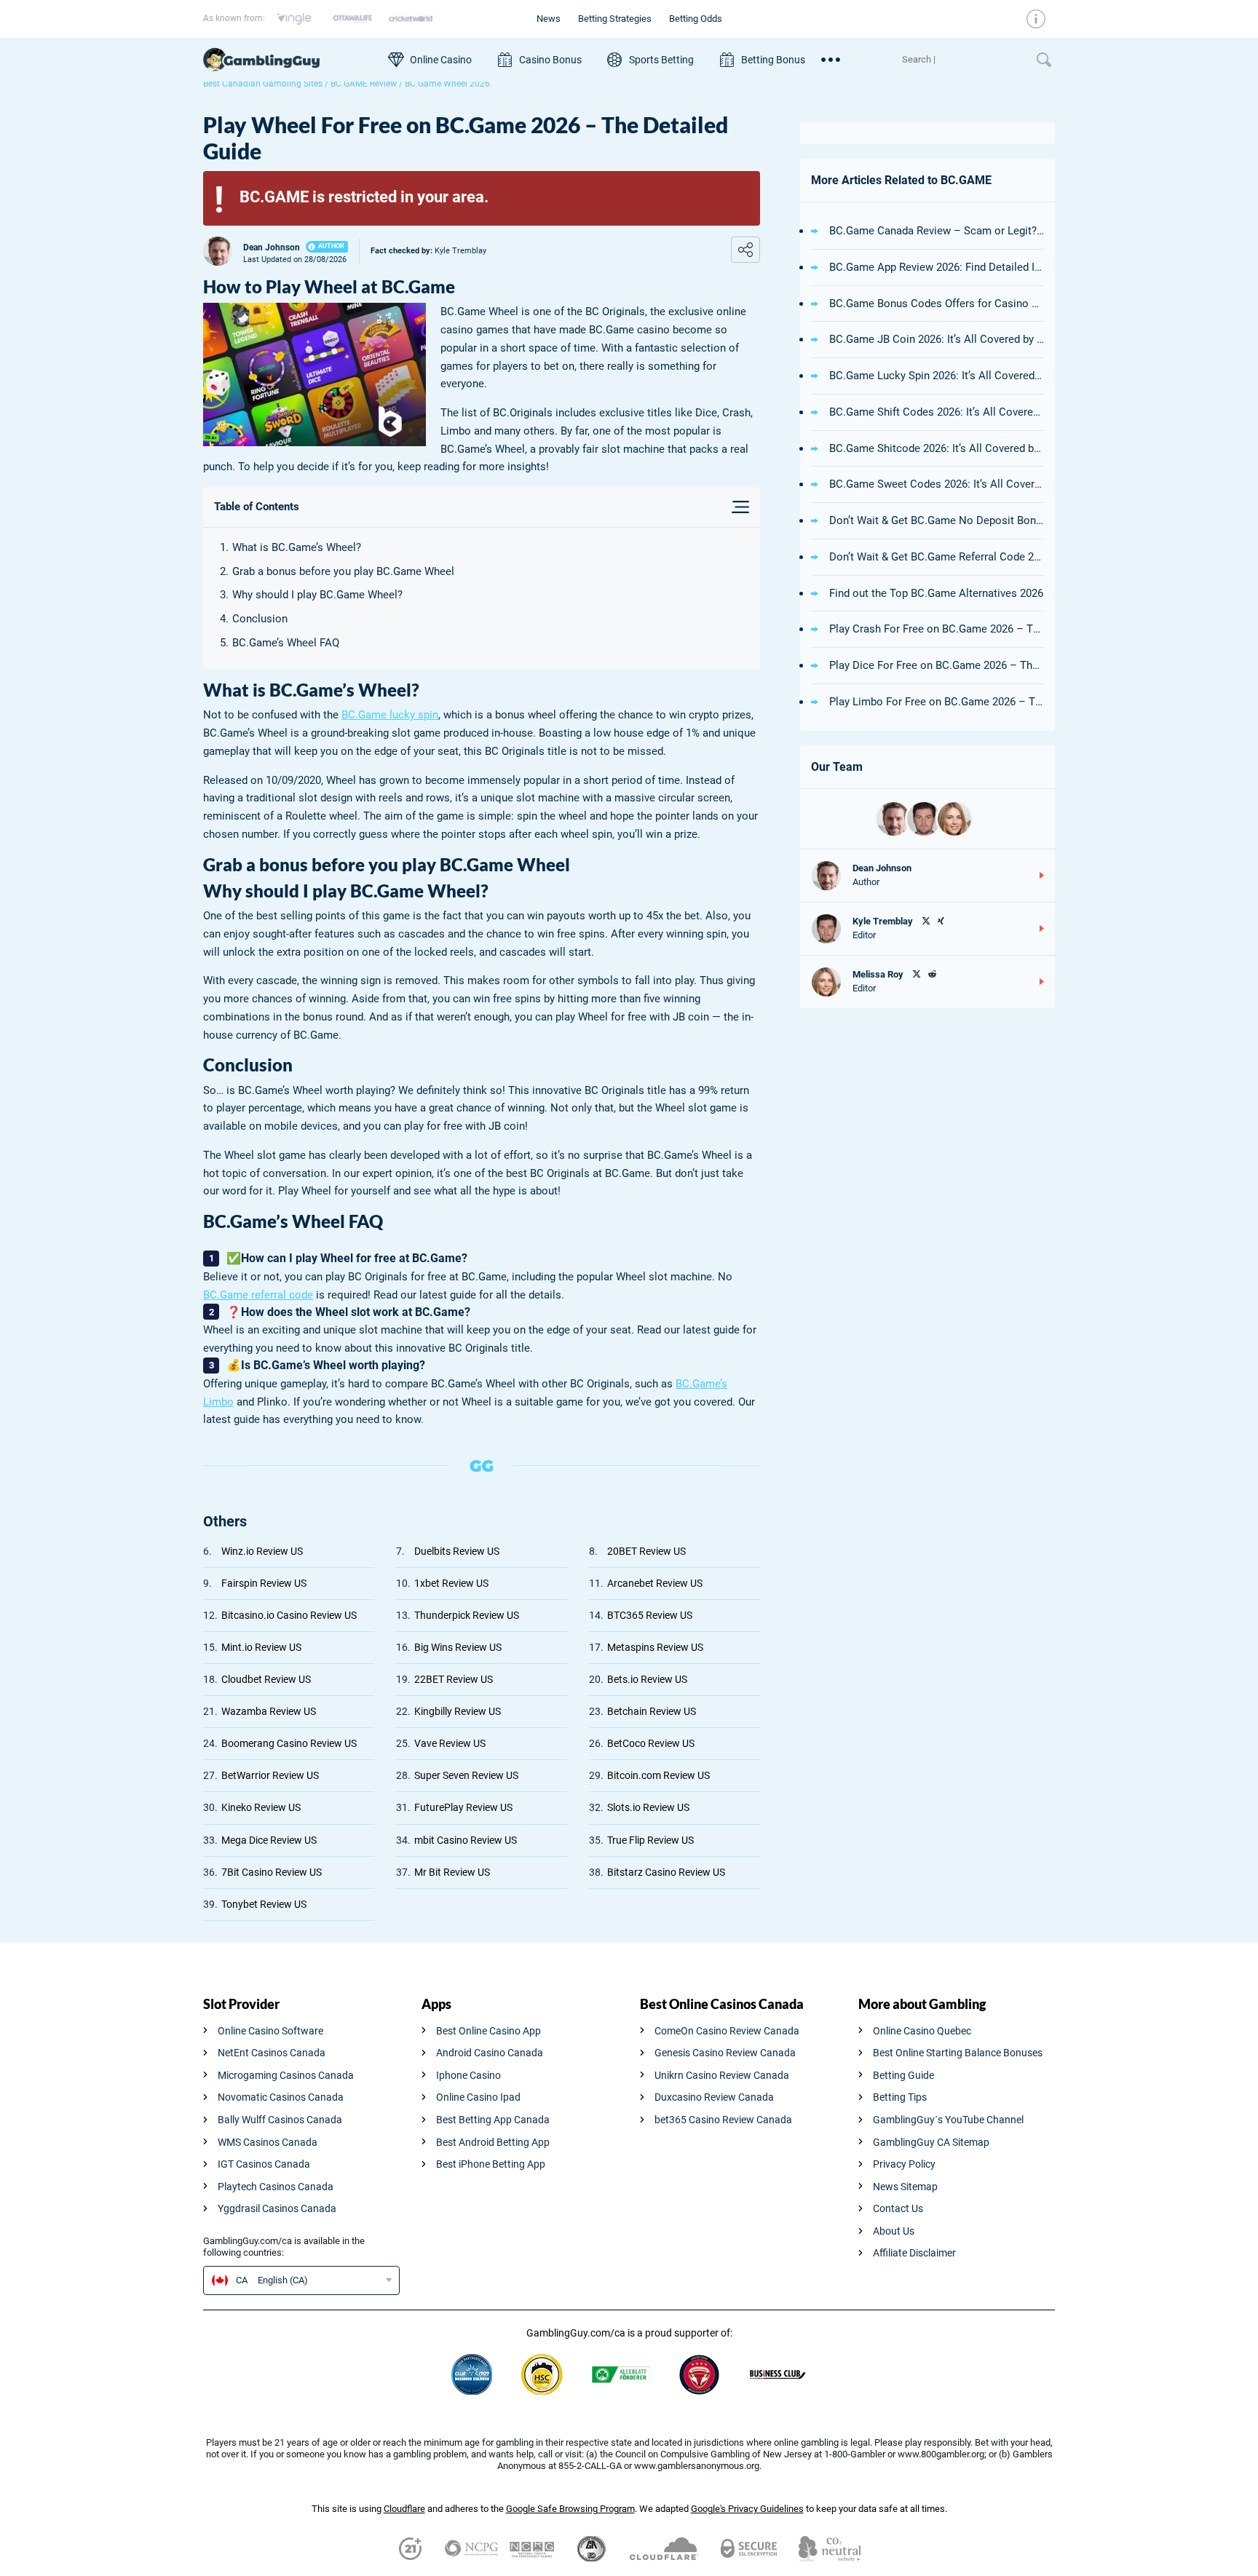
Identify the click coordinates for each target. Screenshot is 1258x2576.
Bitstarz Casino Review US (666, 1872)
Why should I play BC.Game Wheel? (317, 595)
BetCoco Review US (651, 1743)
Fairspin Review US (264, 1583)
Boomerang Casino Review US (289, 1743)
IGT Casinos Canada (264, 2164)
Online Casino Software (270, 2031)
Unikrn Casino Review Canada (722, 2075)
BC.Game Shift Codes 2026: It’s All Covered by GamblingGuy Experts (937, 412)
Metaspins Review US (655, 1647)
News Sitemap (905, 2187)
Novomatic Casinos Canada (281, 2097)
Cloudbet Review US (266, 1679)
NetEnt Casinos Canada (272, 2053)
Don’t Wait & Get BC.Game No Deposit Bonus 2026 (937, 520)
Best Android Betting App (493, 2142)
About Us (894, 2231)
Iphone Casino (468, 2075)
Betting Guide (903, 2075)
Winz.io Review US (262, 1551)
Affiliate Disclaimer (914, 2253)
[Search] (962, 60)
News (549, 19)
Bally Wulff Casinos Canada (280, 2120)
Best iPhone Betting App (491, 2164)
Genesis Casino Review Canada (725, 2053)
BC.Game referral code (258, 1295)
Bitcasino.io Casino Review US (289, 1615)
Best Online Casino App (488, 2031)
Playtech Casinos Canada (276, 2187)
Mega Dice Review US (269, 1840)
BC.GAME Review (364, 84)
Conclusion (260, 619)
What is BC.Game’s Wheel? (297, 547)
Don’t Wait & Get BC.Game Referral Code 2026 (937, 557)
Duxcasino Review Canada (714, 2097)
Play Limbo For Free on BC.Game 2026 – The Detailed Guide (937, 702)
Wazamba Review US (269, 1711)
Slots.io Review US (648, 1807)
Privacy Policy (904, 2164)
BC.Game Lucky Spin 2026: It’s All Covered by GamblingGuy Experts (937, 376)
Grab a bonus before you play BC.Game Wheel (343, 571)
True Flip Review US (650, 1840)
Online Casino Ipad (478, 2097)
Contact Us (898, 2208)
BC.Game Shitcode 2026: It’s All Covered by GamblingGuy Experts (937, 448)
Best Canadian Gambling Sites (263, 84)
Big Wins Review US (458, 1647)
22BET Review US (454, 1679)
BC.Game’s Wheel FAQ (286, 643)
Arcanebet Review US (655, 1583)
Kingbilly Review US (458, 1711)
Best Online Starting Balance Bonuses (958, 2053)
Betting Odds (696, 19)
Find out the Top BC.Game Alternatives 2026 (936, 593)
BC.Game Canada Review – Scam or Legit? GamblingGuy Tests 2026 (937, 231)
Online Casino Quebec (922, 2031)
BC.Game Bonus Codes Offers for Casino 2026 (937, 304)
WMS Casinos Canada (268, 2142)
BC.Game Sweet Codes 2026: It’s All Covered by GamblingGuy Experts (937, 484)
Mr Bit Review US (452, 1872)
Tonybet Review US (264, 1904)
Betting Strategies (615, 19)
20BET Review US (646, 1551)
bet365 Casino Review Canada (723, 2120)
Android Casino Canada (490, 2053)
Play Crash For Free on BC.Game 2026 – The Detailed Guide (937, 629)
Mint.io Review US (261, 1647)
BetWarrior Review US (270, 1775)
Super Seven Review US (466, 1775)
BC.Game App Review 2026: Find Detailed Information (937, 267)
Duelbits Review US (457, 1551)
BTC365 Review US (650, 1615)
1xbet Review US (451, 1583)
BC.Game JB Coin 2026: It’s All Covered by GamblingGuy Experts (937, 339)
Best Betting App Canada (493, 2120)
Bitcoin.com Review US (658, 1775)
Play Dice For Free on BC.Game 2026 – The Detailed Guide (937, 665)
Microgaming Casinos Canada (286, 2075)
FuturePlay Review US (463, 1807)
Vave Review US (450, 1743)
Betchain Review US (652, 1711)
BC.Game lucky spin (390, 715)
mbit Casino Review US (466, 1840)
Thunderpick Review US (467, 1615)
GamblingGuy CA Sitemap (931, 2142)
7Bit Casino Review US (272, 1872)
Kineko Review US (261, 1807)
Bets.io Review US (647, 1679)
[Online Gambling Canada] (288, 60)
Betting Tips (900, 2097)
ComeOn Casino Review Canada (727, 2031)
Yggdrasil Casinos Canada (277, 2208)
